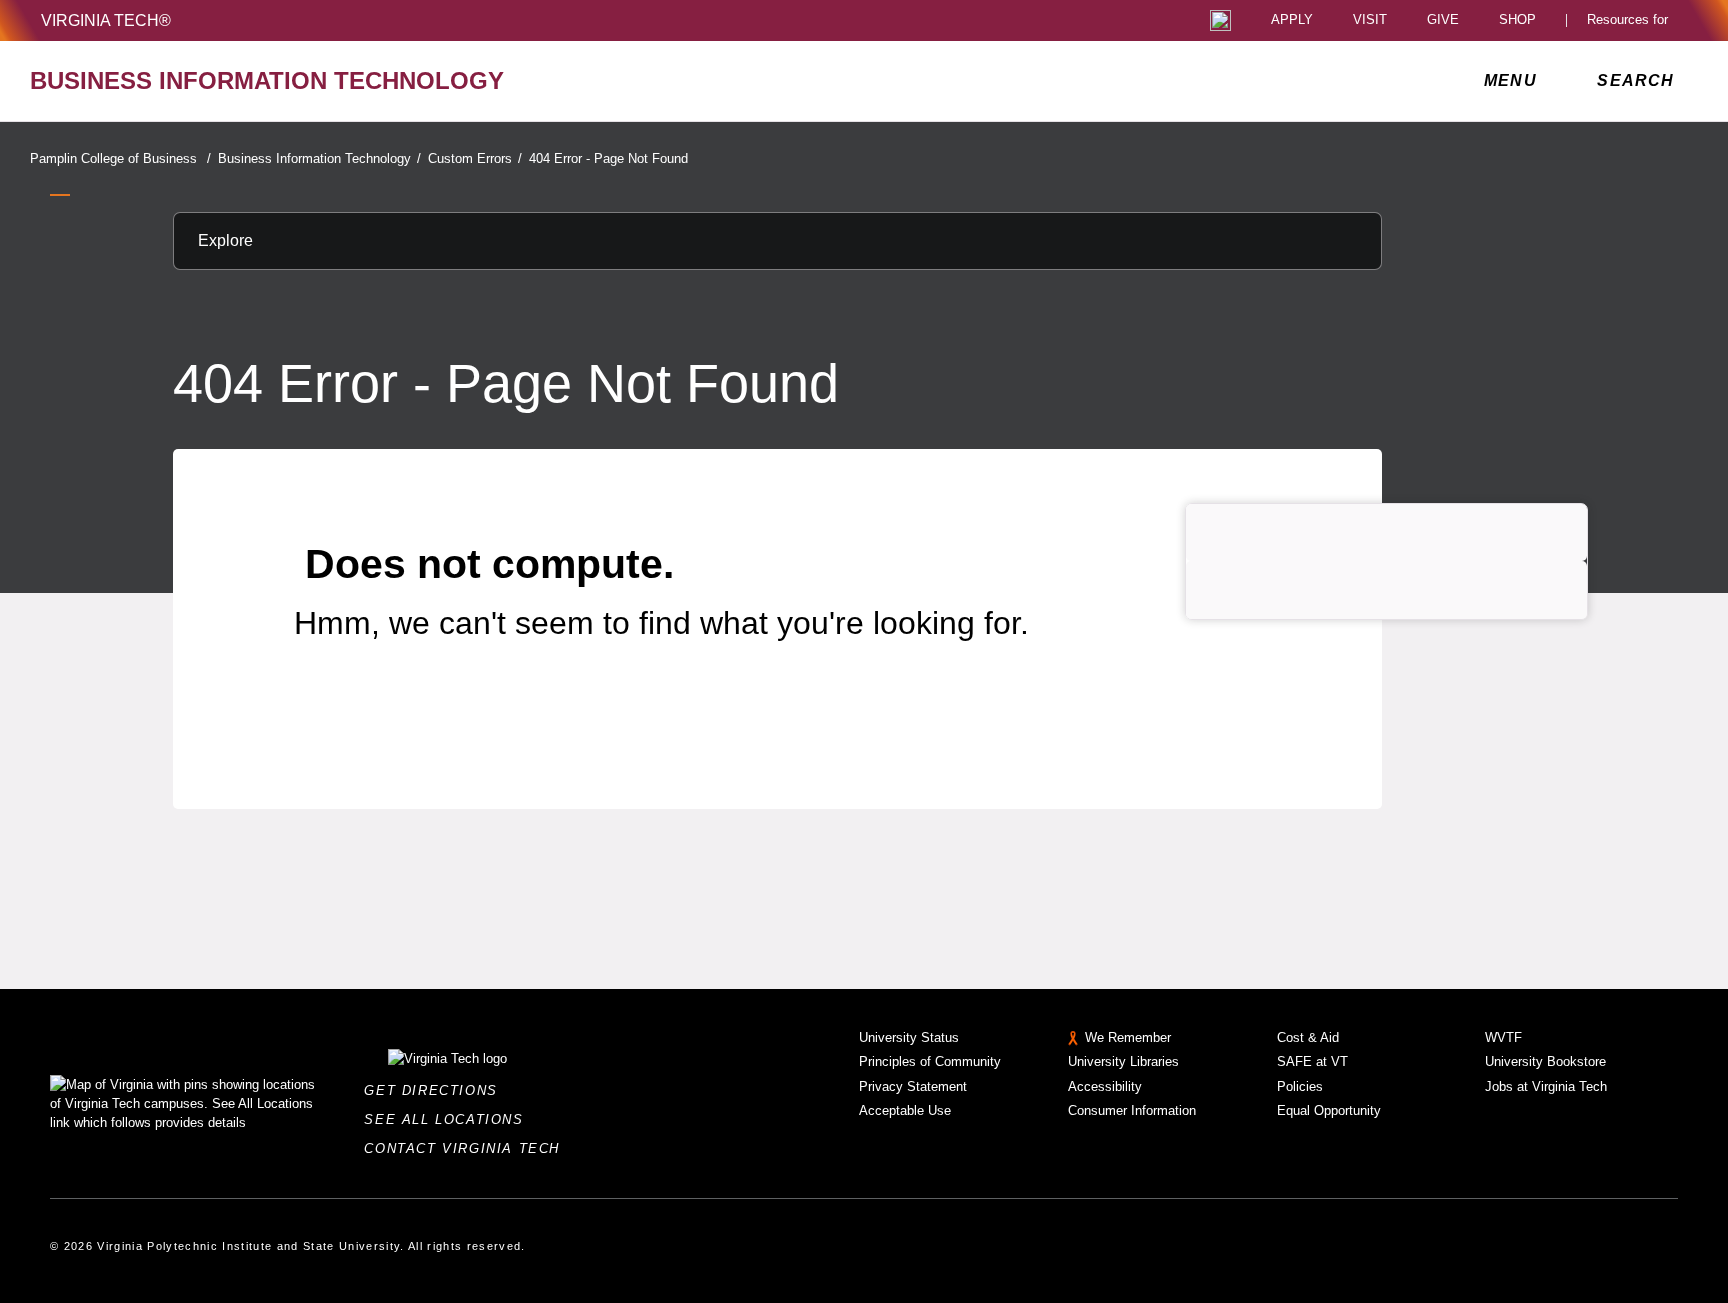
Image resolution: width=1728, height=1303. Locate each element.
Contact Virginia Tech (467, 1148)
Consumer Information (1132, 1110)
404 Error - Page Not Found (608, 158)
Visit (1370, 20)
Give (1443, 20)
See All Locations (449, 1119)
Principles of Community (930, 1061)
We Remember (1128, 1037)
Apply (1292, 20)
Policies (1300, 1086)
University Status (909, 1037)
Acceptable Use (905, 1110)
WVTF (1503, 1037)
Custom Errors (475, 158)
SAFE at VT (1312, 1061)
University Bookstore (1545, 1061)
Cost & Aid (1308, 1037)
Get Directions (436, 1090)
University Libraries (1123, 1061)
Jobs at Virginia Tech (1546, 1086)
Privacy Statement (913, 1086)
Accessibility (1105, 1086)
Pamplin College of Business (120, 158)
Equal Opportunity (1329, 1110)
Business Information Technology (319, 158)
